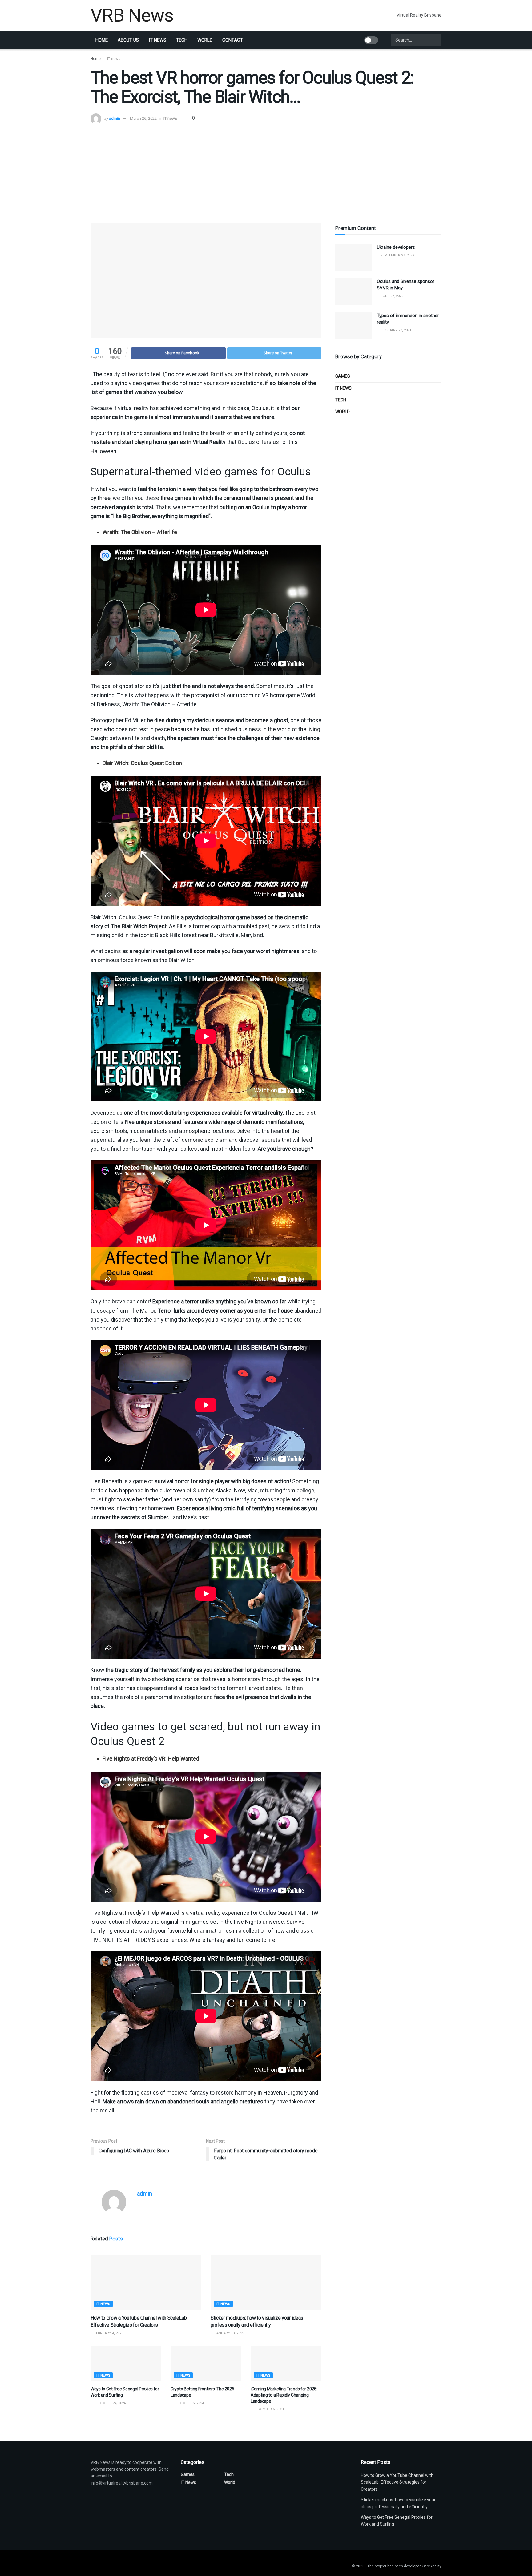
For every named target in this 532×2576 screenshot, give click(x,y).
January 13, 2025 (229, 2333)
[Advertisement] (266, 170)
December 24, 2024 (109, 2403)
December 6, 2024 (189, 2403)
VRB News (132, 15)
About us (128, 40)
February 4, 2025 (108, 2333)
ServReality (432, 2566)
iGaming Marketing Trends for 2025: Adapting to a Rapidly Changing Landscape (284, 2395)
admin (115, 118)
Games (343, 376)
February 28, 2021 (395, 330)
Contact (233, 40)
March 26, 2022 (143, 118)
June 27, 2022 (391, 296)
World (205, 40)
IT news (157, 40)
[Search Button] (436, 40)
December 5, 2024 (269, 2409)
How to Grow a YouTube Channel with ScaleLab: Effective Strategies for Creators (397, 2482)
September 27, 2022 (397, 255)
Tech (182, 40)
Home (102, 40)
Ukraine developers (396, 247)
